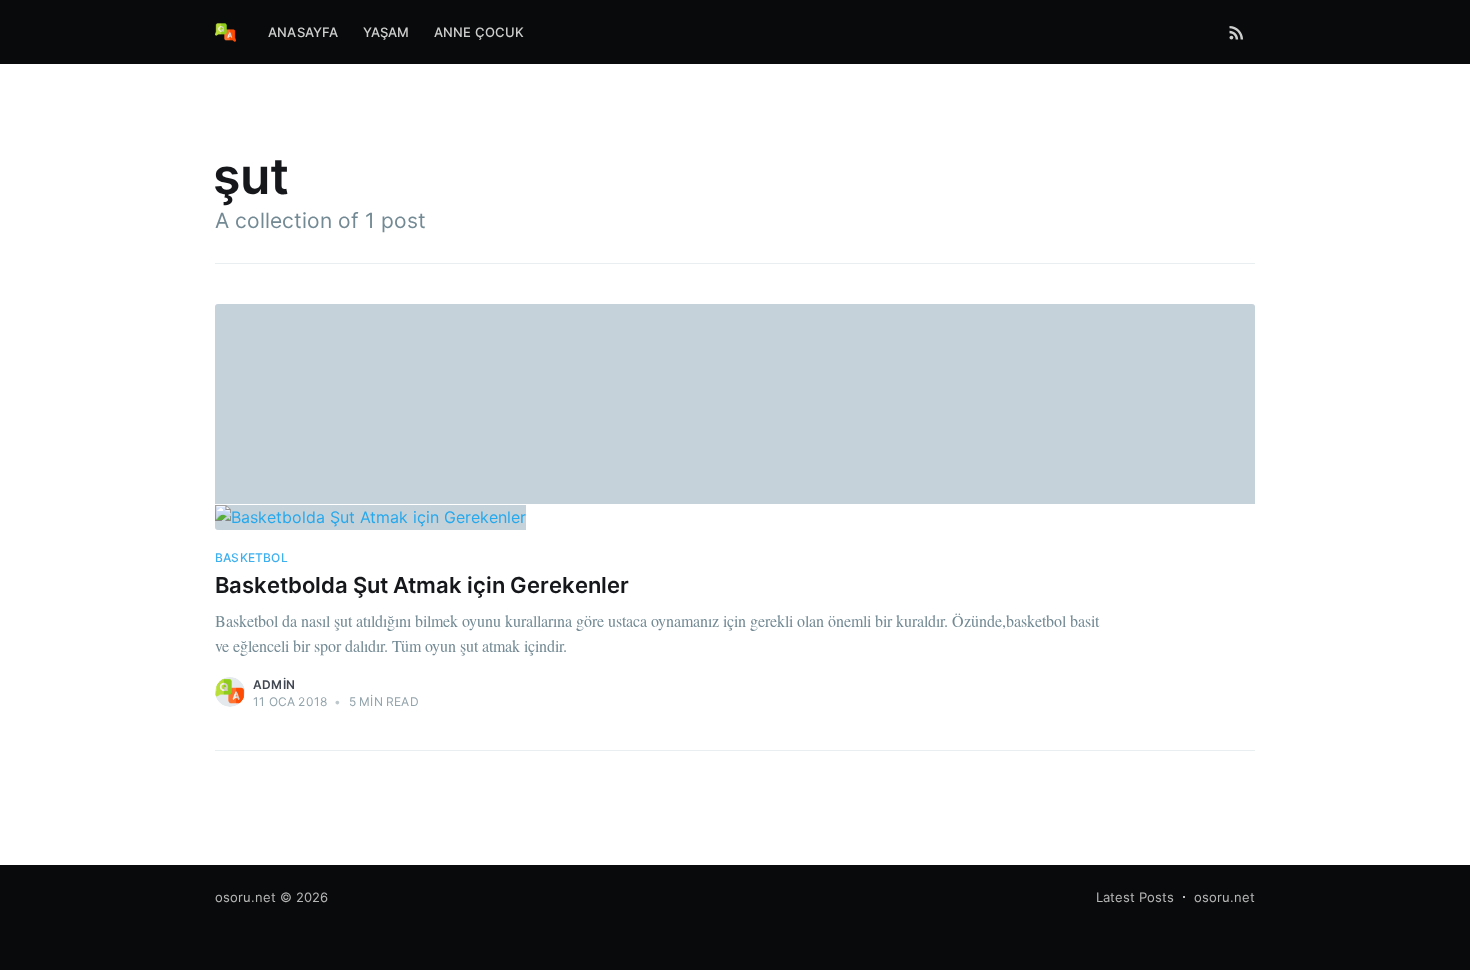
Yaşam (386, 32)
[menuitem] (303, 32)
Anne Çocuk (479, 32)
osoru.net (245, 897)
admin (274, 684)
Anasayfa (303, 32)
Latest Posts (1135, 897)
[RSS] (1236, 32)
